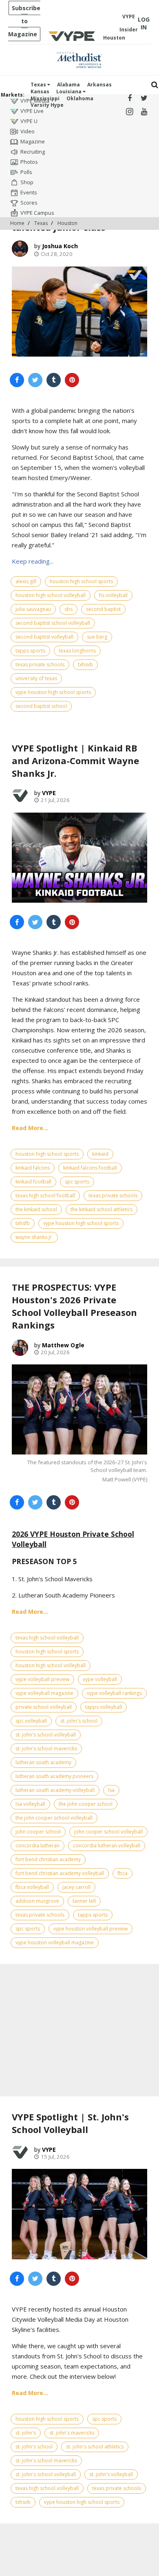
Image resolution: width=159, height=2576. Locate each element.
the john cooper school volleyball (54, 1818)
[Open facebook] (129, 98)
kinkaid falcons (33, 1168)
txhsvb (85, 664)
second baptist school (41, 706)
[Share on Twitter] (35, 380)
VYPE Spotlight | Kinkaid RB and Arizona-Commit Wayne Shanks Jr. (75, 760)
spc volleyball (31, 1721)
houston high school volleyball (51, 595)
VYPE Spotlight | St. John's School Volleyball (70, 2123)
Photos (29, 162)
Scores (29, 203)
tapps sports (30, 651)
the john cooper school (86, 1804)
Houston (67, 223)
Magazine (33, 141)
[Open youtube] (144, 112)
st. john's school (79, 1721)
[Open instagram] (129, 112)
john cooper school (38, 1832)
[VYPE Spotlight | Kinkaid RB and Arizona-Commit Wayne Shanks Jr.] (79, 858)
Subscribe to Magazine (24, 21)
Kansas (40, 91)
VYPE (49, 793)
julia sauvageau (33, 609)
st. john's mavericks (72, 2433)
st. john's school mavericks (46, 1749)
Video (28, 131)
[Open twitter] (144, 98)
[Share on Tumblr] (54, 380)
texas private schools (40, 664)
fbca (123, 1873)
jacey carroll (76, 1887)
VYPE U (29, 121)
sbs (68, 609)
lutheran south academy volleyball (55, 1790)
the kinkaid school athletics (102, 1209)
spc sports (77, 1182)
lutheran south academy (43, 1762)
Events (29, 192)
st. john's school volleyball (46, 1735)
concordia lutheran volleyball (107, 1846)
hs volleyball (113, 595)
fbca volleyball (32, 1887)
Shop (27, 182)
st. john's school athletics (95, 2447)
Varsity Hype (47, 105)
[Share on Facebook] (17, 380)
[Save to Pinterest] (72, 380)
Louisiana (70, 91)
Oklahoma (80, 98)
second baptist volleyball (44, 637)
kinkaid (100, 1154)
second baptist (103, 609)
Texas (39, 85)
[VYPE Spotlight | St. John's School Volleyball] (79, 2214)
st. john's (26, 2433)
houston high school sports (81, 581)
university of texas (36, 678)
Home (17, 223)
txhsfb (23, 1223)
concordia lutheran (38, 1846)
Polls (26, 172)
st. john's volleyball (111, 2474)
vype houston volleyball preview (91, 1929)
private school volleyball (44, 1707)
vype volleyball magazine (44, 1693)
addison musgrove (37, 1901)
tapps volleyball (104, 1707)
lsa (111, 1790)
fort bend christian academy (48, 1859)
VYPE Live (32, 111)
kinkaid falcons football (90, 1168)
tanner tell (84, 1901)
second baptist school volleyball (53, 623)
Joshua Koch (60, 246)
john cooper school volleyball (108, 1832)
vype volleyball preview (42, 1679)
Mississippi (45, 98)
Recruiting (33, 152)
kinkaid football (33, 1182)
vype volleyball (100, 1679)
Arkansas (99, 85)
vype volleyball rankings (114, 1693)
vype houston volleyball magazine (55, 1942)
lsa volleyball (30, 1804)
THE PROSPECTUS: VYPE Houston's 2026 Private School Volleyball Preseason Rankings (74, 1306)
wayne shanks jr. (34, 1237)
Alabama (68, 85)
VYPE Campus (37, 213)
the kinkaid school (36, 1209)
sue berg (97, 637)
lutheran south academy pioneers (54, 1776)
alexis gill (26, 581)
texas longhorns (77, 651)
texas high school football (45, 1195)
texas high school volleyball (47, 1638)
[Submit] (155, 85)
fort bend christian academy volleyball (60, 1873)
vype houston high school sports (53, 692)
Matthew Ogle (63, 1345)
